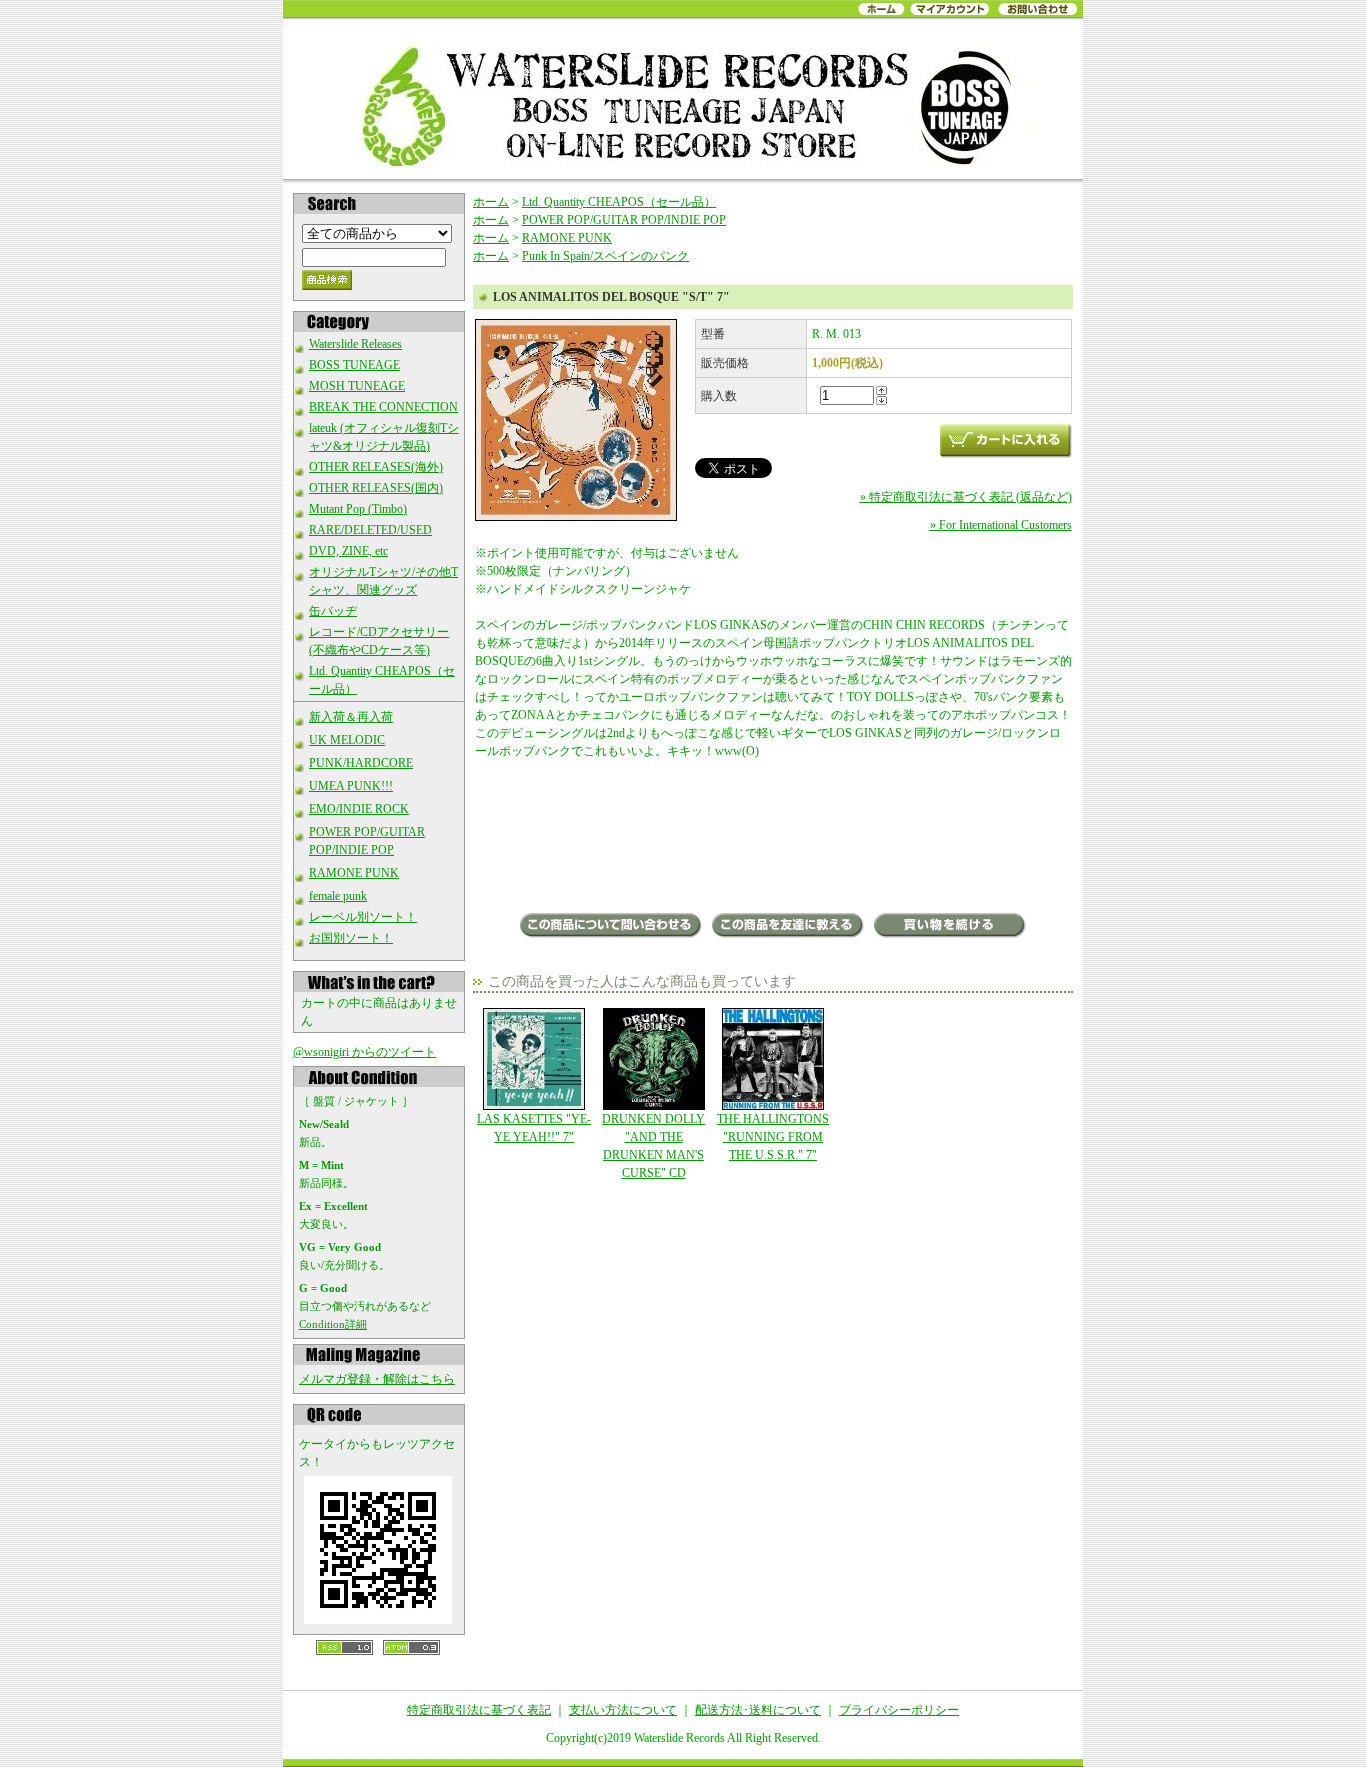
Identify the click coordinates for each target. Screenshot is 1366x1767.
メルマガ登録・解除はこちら (377, 1379)
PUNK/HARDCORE (361, 763)
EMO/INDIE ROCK (359, 809)
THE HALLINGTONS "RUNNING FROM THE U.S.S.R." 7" (773, 1137)
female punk (338, 896)
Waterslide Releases (355, 344)
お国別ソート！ (351, 938)
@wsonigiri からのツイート (364, 1052)
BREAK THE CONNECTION (383, 407)
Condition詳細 (333, 1324)
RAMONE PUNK (354, 873)
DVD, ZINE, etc (348, 551)
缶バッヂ (333, 611)
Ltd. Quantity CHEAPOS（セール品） (619, 202)
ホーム (491, 202)
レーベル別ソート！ (363, 917)
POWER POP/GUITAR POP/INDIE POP (624, 220)
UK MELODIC (347, 740)
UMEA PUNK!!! (351, 786)
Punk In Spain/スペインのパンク (605, 256)
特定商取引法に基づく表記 (479, 1710)
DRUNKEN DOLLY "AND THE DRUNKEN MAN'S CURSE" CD (653, 1146)
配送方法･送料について (758, 1710)
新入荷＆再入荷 (351, 717)
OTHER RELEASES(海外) (376, 467)
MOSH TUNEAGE (357, 386)
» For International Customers (1001, 525)
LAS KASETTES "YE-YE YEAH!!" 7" (534, 1128)
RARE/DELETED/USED (370, 530)
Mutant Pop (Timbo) (358, 509)
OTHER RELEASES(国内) (376, 488)
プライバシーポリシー (899, 1710)
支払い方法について (623, 1710)
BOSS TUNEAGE (354, 365)
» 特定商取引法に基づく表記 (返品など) (966, 497)
